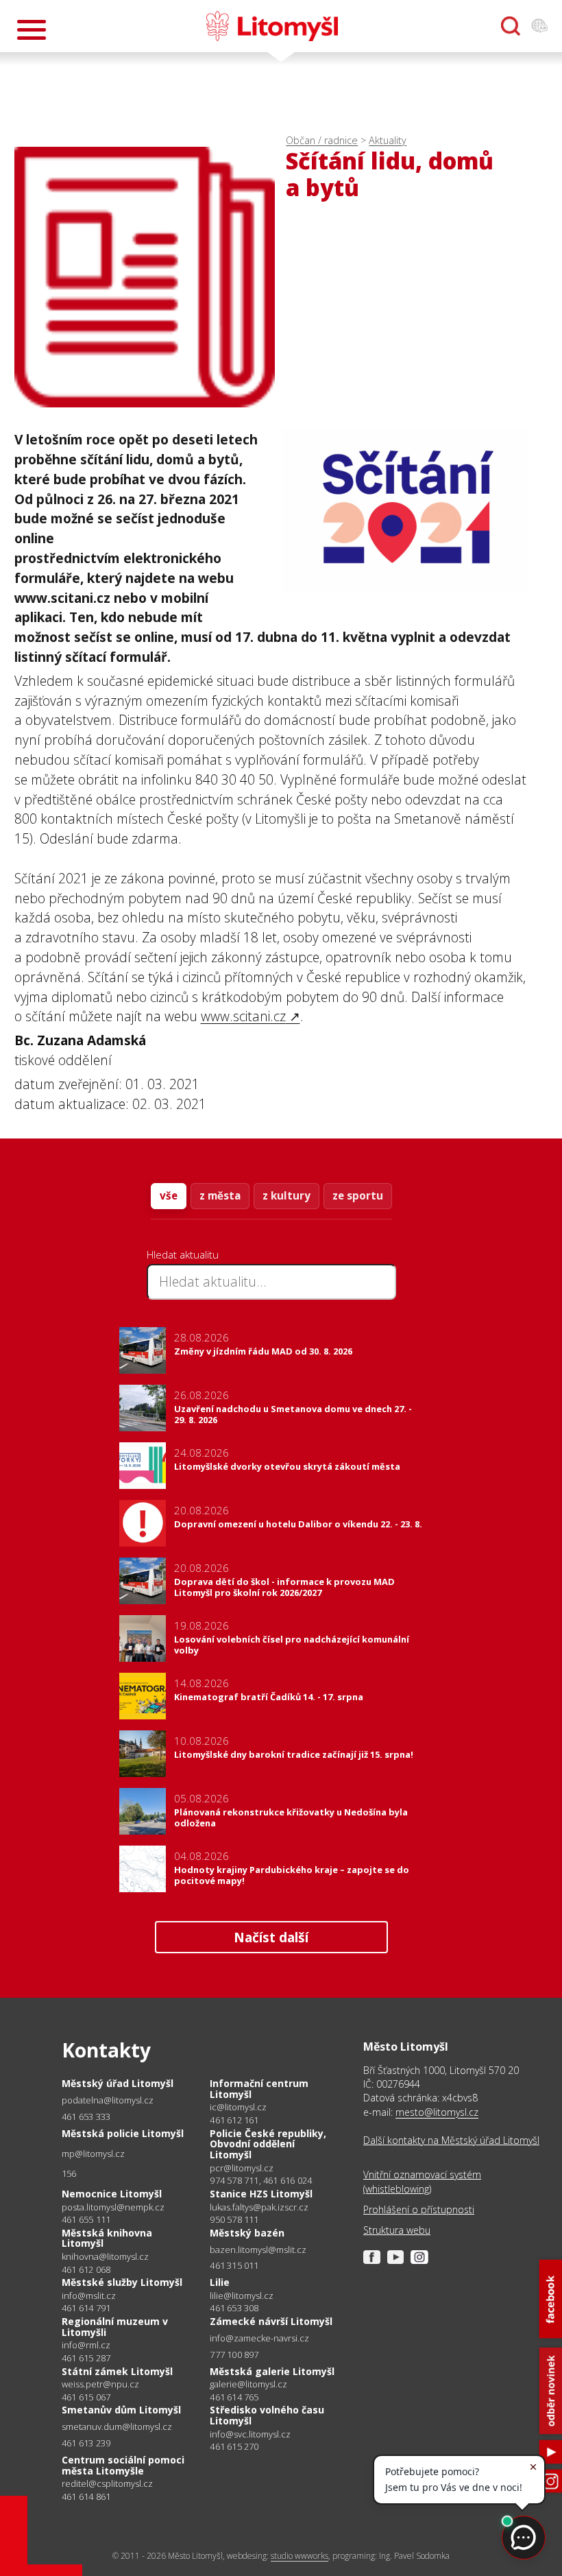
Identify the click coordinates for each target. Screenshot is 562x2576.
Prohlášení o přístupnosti (419, 2209)
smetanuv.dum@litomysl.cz (117, 2427)
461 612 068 (86, 2269)
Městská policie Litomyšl (123, 2133)
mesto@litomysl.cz (437, 2112)
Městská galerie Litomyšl (272, 2371)
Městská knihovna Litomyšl (107, 2238)
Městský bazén (247, 2233)
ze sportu (358, 1195)
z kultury (286, 1195)
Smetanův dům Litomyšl (121, 2410)
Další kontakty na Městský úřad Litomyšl (451, 2140)
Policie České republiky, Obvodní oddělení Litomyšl (268, 2144)
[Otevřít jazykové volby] (539, 26)
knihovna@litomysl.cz (105, 2257)
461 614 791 (86, 2308)
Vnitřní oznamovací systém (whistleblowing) (422, 2181)
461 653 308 (234, 2308)
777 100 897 (234, 2354)
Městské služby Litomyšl (122, 2282)
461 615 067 (86, 2397)
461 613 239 (86, 2443)
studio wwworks (300, 2556)
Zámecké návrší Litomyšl (271, 2321)
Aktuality (388, 140)
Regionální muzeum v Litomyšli (115, 2327)
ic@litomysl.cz (238, 2107)
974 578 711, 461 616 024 (261, 2180)
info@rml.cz (86, 2345)
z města (220, 1195)
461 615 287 (86, 2358)
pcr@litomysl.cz (242, 2168)
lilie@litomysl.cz (242, 2296)
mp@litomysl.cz (93, 2154)
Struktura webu (397, 2230)
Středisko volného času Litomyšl (267, 2415)
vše (169, 1195)
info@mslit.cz (89, 2296)
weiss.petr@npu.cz (100, 2384)
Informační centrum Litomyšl (259, 2089)
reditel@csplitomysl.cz (107, 2484)
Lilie (220, 2282)
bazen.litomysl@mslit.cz (258, 2250)
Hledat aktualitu (183, 1254)
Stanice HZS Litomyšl (261, 2194)
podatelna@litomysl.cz (108, 2100)
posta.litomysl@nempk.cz (113, 2207)
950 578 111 (234, 2219)
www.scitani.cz (243, 1016)
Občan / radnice (322, 140)
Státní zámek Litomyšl (117, 2371)
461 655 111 (86, 2219)
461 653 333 (86, 2116)
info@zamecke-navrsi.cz (259, 2338)
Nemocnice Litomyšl (112, 2194)
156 (69, 2173)
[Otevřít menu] (32, 30)
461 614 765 (234, 2397)
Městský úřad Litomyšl (118, 2083)
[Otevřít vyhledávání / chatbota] (511, 26)
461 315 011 (234, 2265)
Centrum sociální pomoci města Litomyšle (123, 2465)
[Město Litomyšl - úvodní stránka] (272, 26)
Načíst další (271, 1937)
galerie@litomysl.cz (248, 2384)
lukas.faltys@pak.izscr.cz (259, 2207)
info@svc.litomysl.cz (250, 2434)
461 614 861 (86, 2496)
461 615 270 (234, 2446)
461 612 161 (234, 2120)
